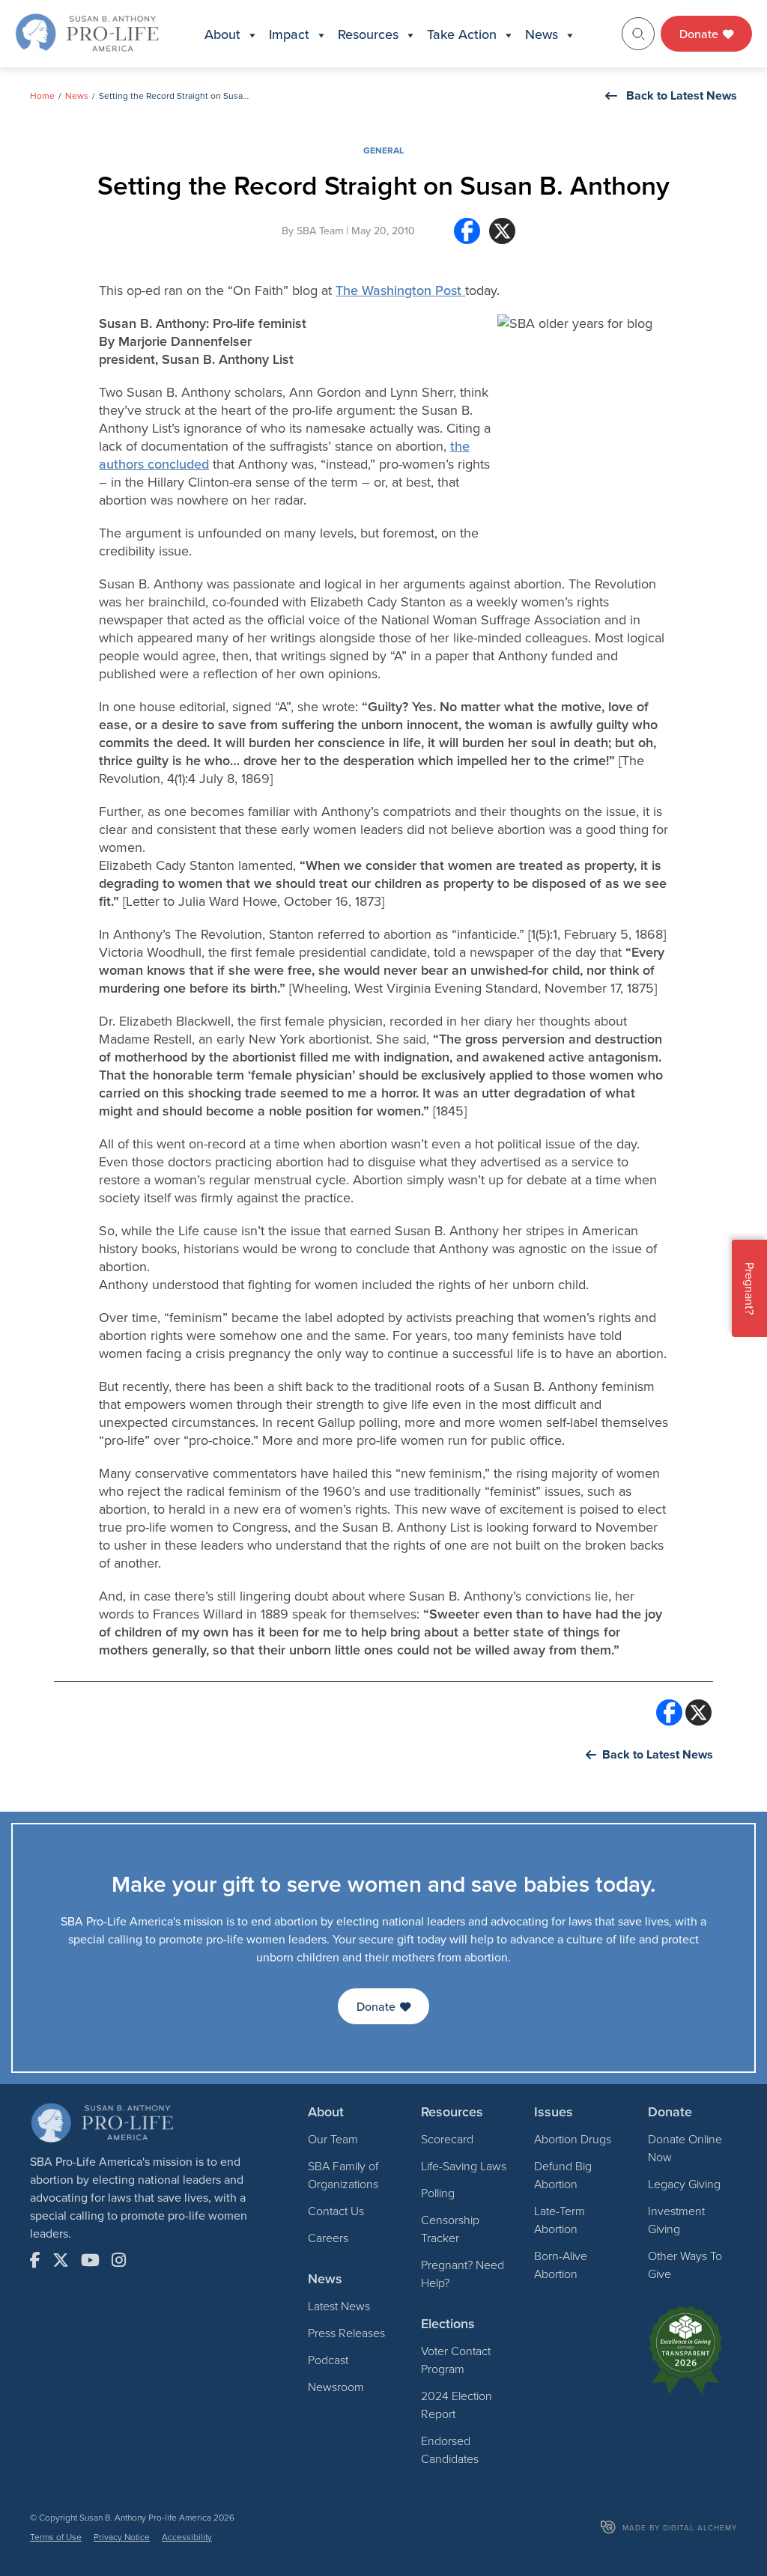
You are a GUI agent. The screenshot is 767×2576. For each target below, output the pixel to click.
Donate (700, 34)
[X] (502, 237)
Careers (328, 2238)
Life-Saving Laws (464, 2166)
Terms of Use (56, 2537)
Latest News (339, 2306)
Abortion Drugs (573, 2139)
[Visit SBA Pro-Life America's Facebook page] (35, 2260)
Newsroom (336, 2387)
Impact (289, 34)
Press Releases (346, 2333)
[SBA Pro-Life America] (87, 32)
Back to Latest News (682, 95)
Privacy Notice (122, 2537)
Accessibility (187, 2537)
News (542, 34)
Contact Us (336, 2211)
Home (42, 95)
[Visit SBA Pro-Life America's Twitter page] (61, 2260)
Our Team (333, 2139)
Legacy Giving (684, 2184)
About (222, 34)
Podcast (328, 2360)
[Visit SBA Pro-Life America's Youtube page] (90, 2260)
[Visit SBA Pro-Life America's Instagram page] (119, 2260)
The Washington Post (400, 290)
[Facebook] (467, 237)
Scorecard (447, 2139)
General (383, 150)
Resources (368, 34)
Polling (438, 2193)
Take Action (462, 34)
